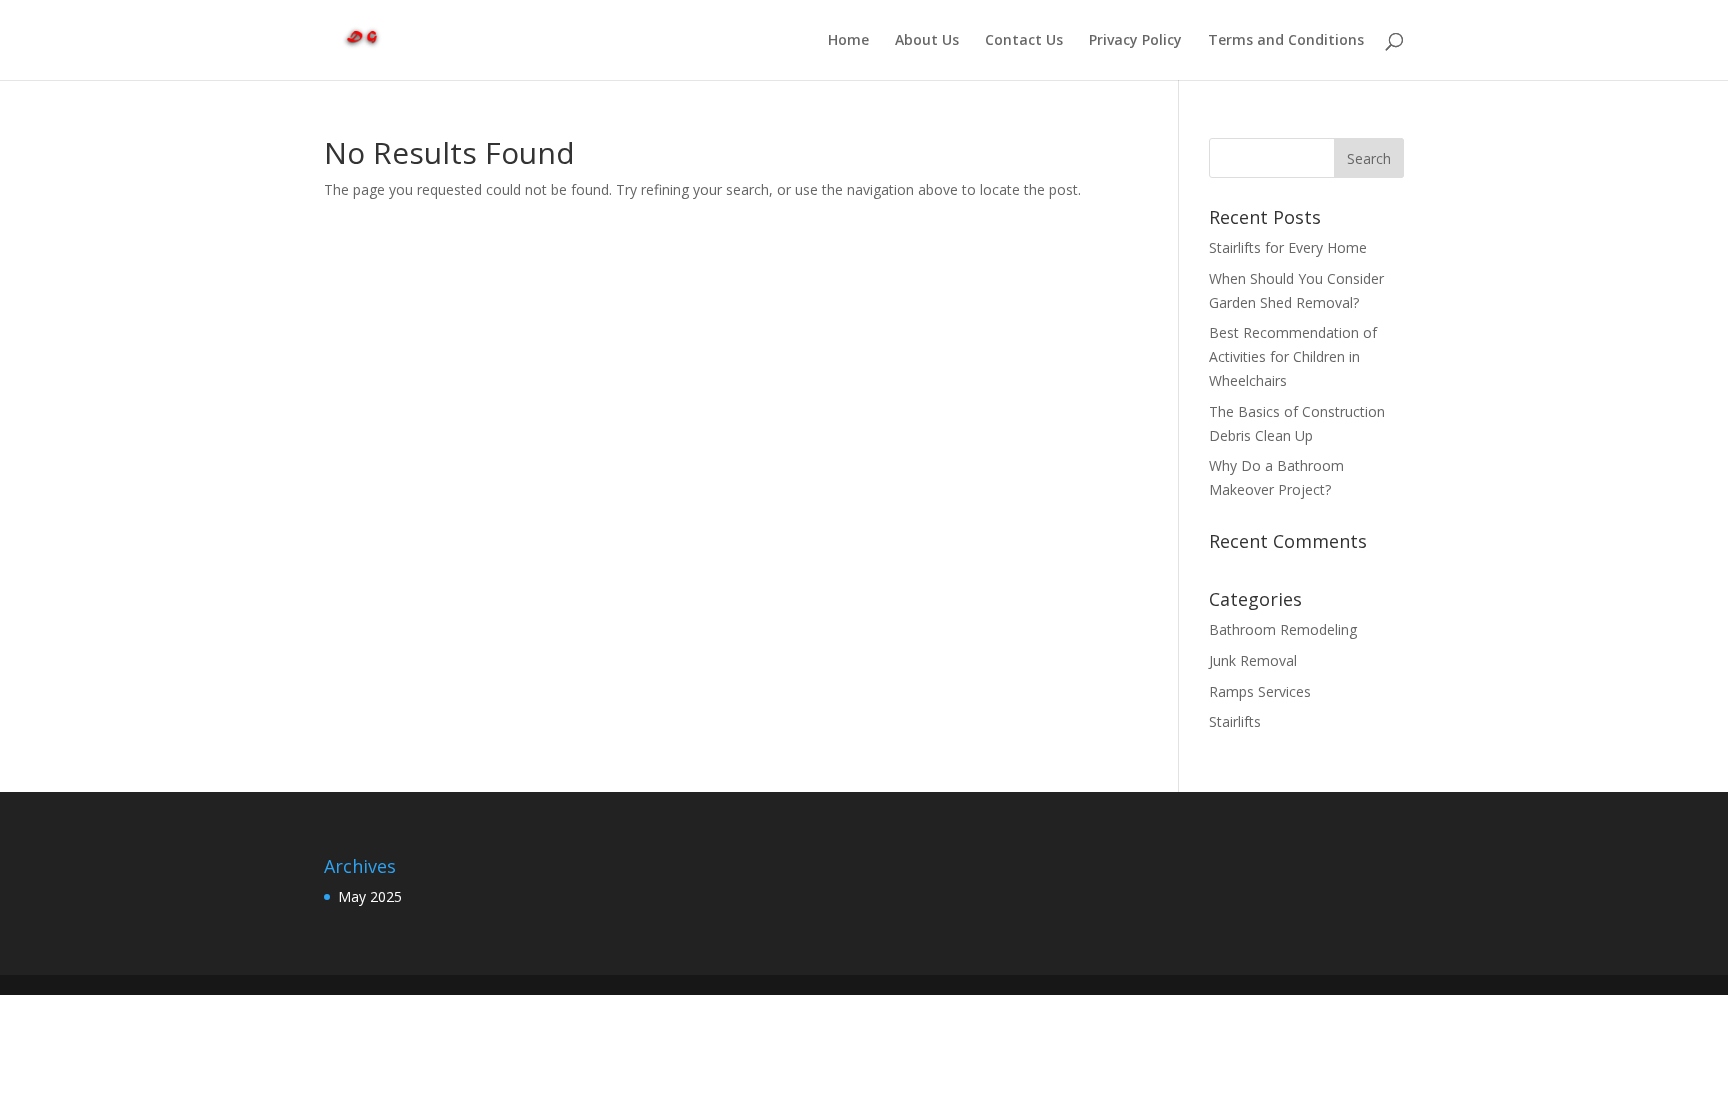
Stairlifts (1235, 721)
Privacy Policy (1135, 41)
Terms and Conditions (1286, 41)
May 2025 (370, 896)
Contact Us (1024, 41)
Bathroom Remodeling (1283, 629)
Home (848, 41)
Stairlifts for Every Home (1288, 247)
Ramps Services (1260, 691)
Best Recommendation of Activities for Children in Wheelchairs (1293, 356)
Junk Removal (1253, 660)
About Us (927, 41)
